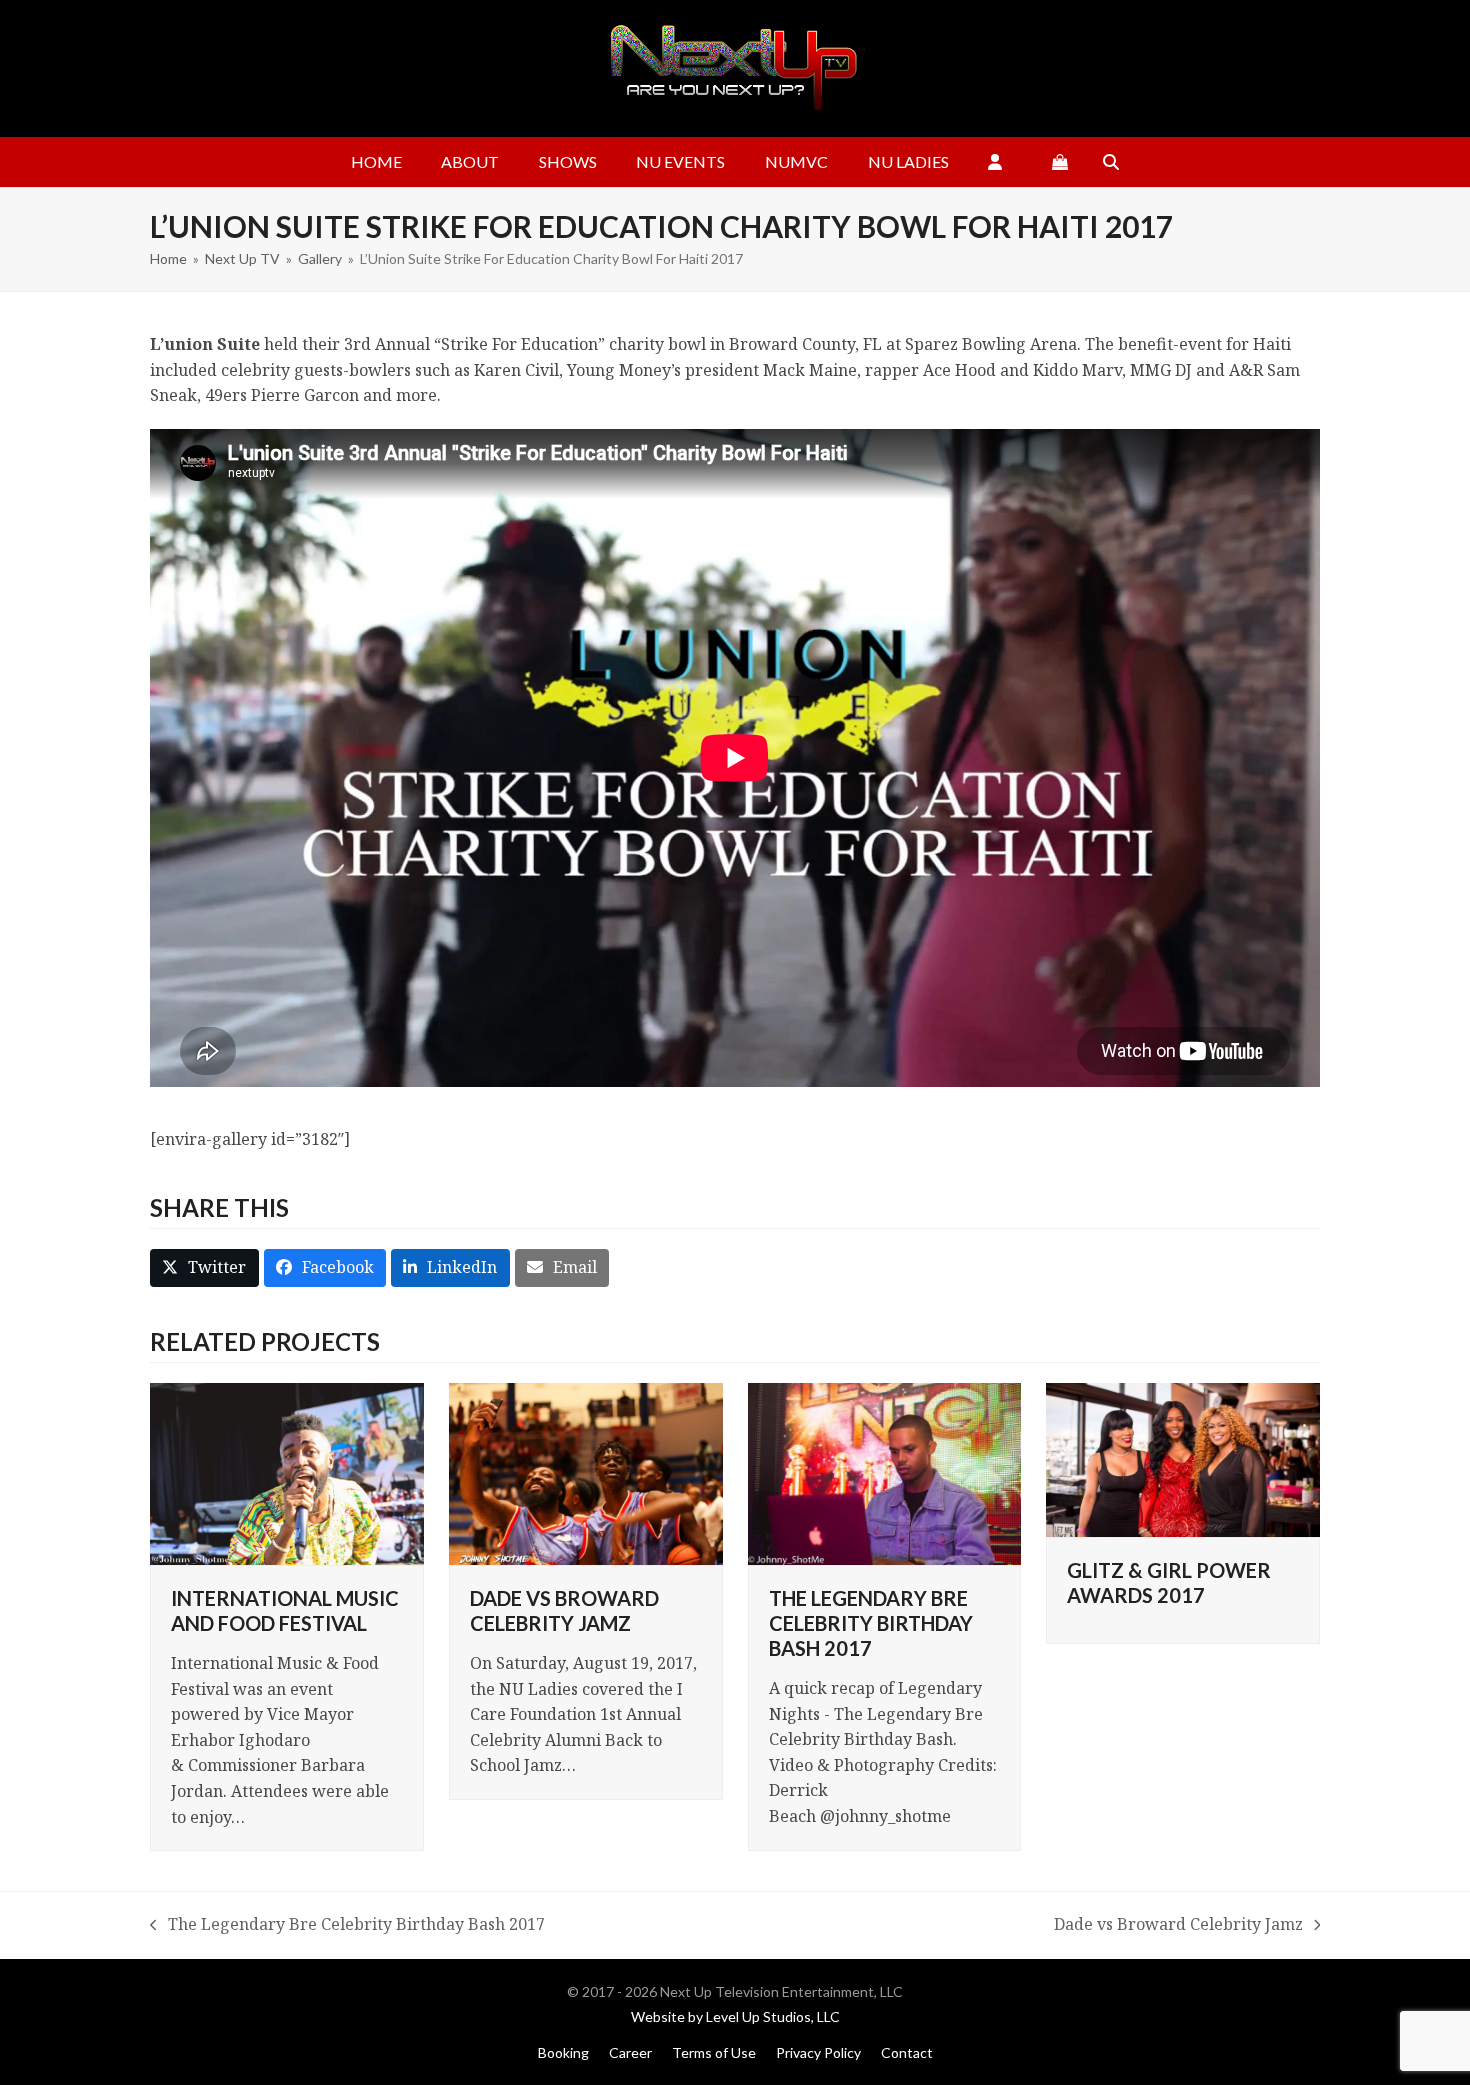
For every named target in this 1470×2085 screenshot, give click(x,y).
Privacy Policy (818, 2052)
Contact (907, 2052)
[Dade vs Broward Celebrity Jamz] (586, 1472)
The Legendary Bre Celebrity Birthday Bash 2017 (871, 1623)
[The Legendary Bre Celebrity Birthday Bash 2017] (885, 1472)
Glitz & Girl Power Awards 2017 (1169, 1582)
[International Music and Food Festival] (287, 1472)
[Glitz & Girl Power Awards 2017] (1183, 1458)
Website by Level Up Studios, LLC (735, 2016)
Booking (563, 2052)
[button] (1060, 162)
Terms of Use (714, 2052)
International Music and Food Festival (285, 1610)
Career (630, 2052)
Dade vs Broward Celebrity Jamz (564, 1610)
